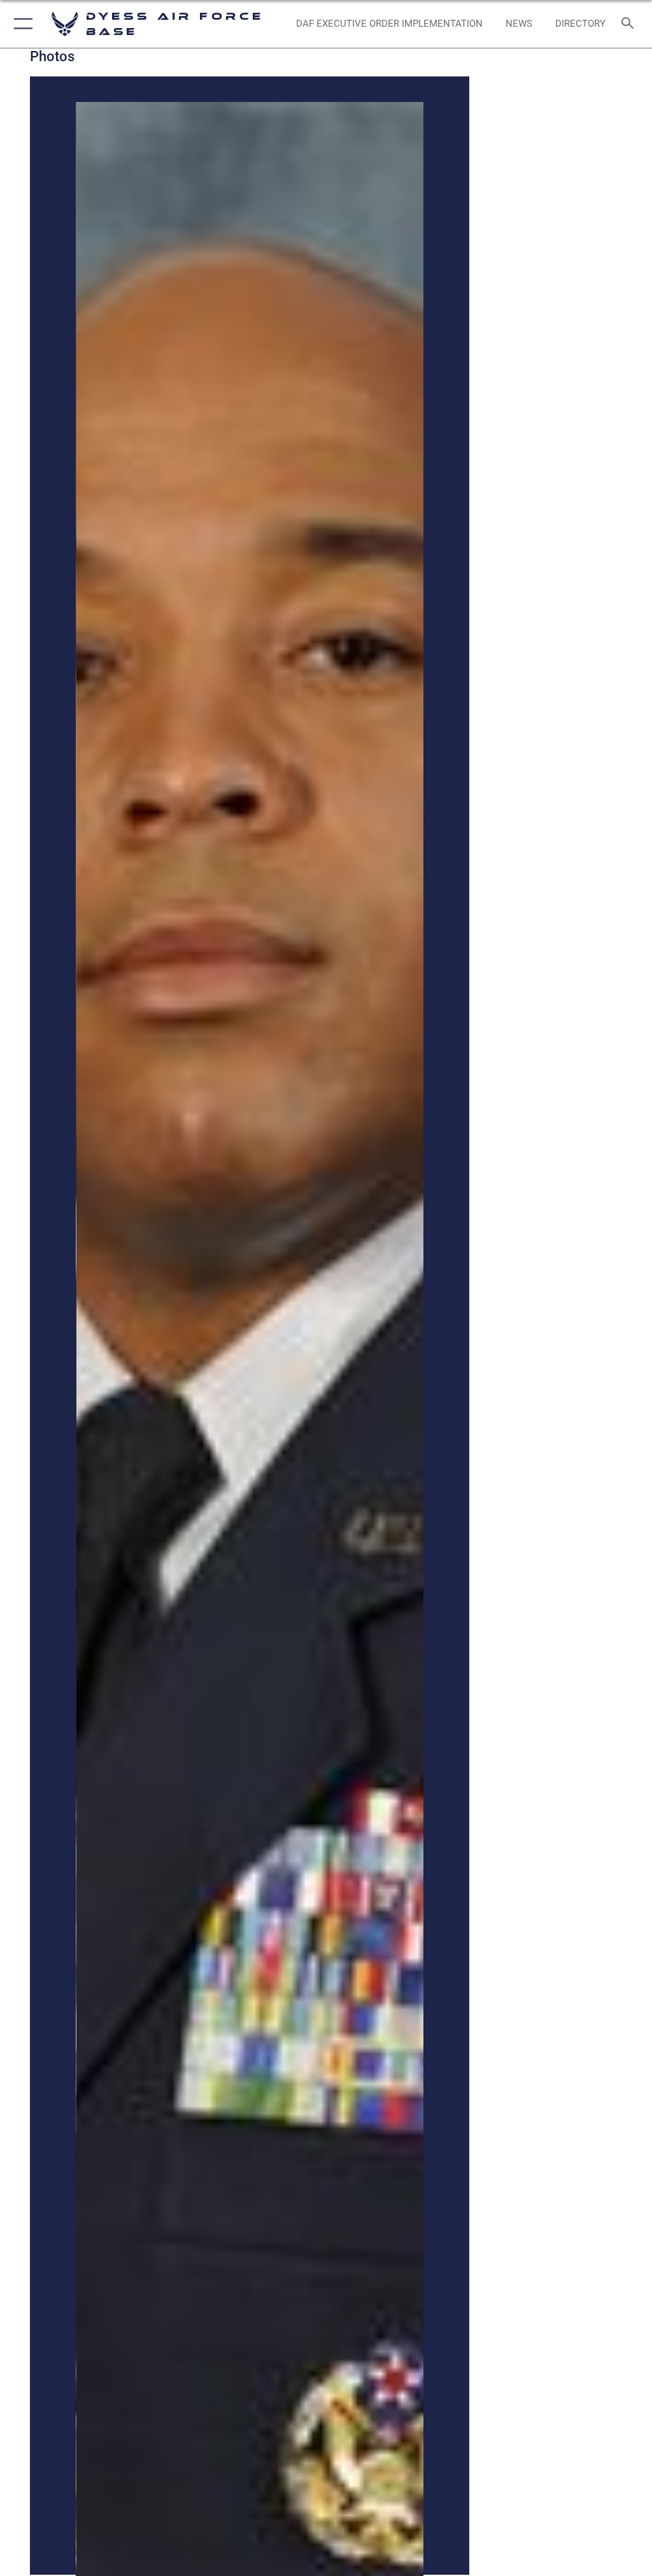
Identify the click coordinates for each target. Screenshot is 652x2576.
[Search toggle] (630, 24)
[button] (21, 24)
